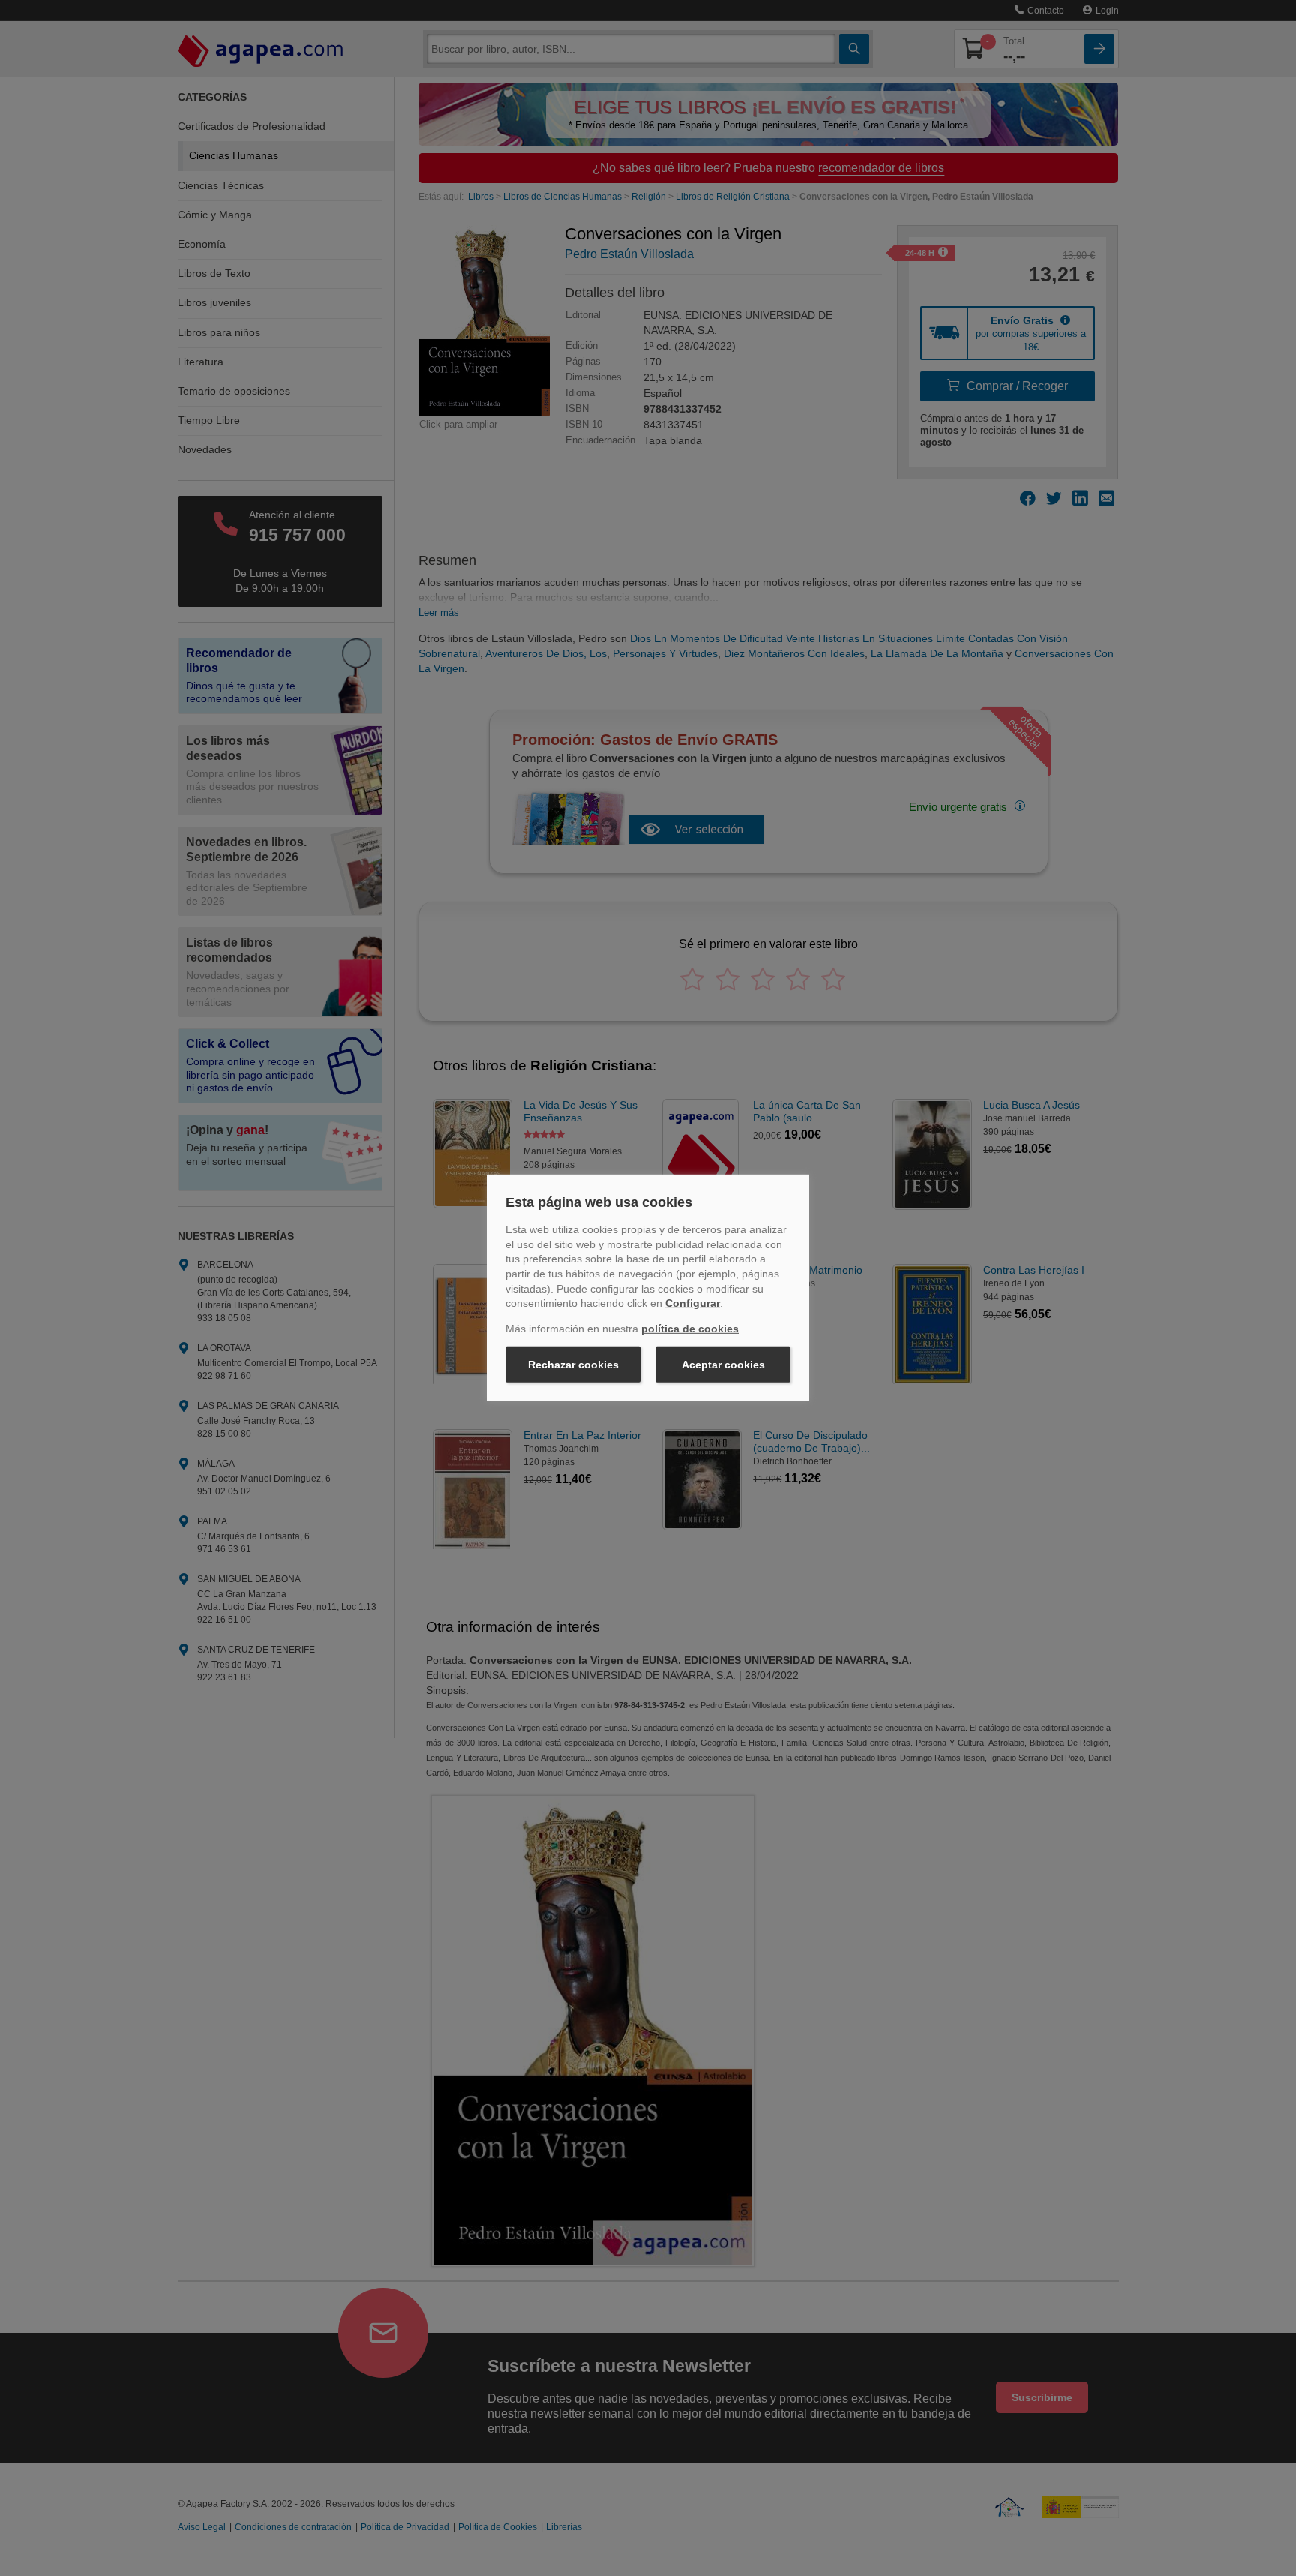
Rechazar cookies (573, 1365)
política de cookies (690, 1329)
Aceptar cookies (723, 1365)
